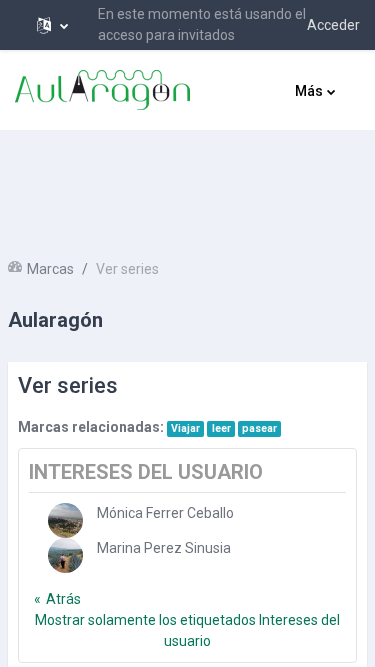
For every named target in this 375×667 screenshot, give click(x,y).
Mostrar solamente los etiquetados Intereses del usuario (187, 630)
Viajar (185, 428)
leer (221, 428)
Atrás (63, 599)
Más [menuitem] (309, 91)
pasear (259, 428)
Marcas (50, 269)
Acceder (333, 25)
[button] (52, 25)
